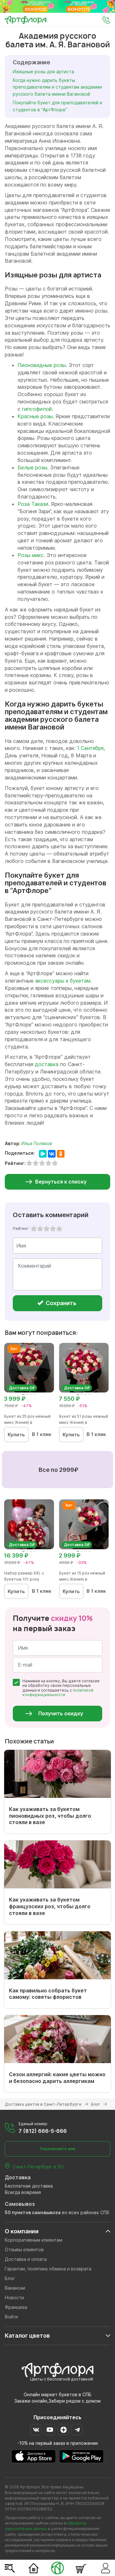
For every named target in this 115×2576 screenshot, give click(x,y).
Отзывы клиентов (24, 2249)
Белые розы (32, 467)
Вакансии (15, 2288)
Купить (16, 1435)
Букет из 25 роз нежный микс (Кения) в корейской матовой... (27, 1422)
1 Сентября (90, 748)
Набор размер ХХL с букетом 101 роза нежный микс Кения (24, 1579)
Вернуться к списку (61, 1182)
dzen (63, 2430)
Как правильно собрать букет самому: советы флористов (48, 1994)
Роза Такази (33, 504)
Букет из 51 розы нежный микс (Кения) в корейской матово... (84, 1422)
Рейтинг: (21, 1228)
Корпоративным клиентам (34, 2240)
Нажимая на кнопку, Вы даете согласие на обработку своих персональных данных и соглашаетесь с (61, 1688)
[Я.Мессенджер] (43, 1154)
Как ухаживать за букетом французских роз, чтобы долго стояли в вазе (50, 1906)
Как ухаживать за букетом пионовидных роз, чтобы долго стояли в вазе (50, 1816)
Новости (14, 2297)
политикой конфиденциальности (58, 1692)
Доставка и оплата (26, 2259)
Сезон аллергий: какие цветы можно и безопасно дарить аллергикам (57, 2078)
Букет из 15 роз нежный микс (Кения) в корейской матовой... (82, 1579)
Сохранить (60, 1303)
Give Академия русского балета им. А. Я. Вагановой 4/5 (53, 1229)
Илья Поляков (37, 1143)
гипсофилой (37, 409)
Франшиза (16, 2307)
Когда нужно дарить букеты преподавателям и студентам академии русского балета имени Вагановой (57, 87)
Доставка (18, 2177)
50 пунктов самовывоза (33, 2212)
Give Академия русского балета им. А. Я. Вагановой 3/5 (47, 1229)
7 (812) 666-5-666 (43, 2131)
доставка (47, 1064)
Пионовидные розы (42, 365)
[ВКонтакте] (52, 1154)
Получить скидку (61, 1713)
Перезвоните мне (58, 2149)
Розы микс (31, 555)
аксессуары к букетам (63, 981)
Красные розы (35, 416)
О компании (22, 2231)
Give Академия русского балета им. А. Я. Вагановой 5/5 (59, 1229)
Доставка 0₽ (22, 1388)
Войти (11, 2317)
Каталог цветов (27, 2336)
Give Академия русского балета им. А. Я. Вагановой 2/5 (40, 1229)
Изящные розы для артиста (43, 72)
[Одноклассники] (61, 1154)
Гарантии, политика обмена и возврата (48, 2269)
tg (77, 2430)
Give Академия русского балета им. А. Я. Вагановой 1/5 (34, 1229)
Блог (10, 2278)
